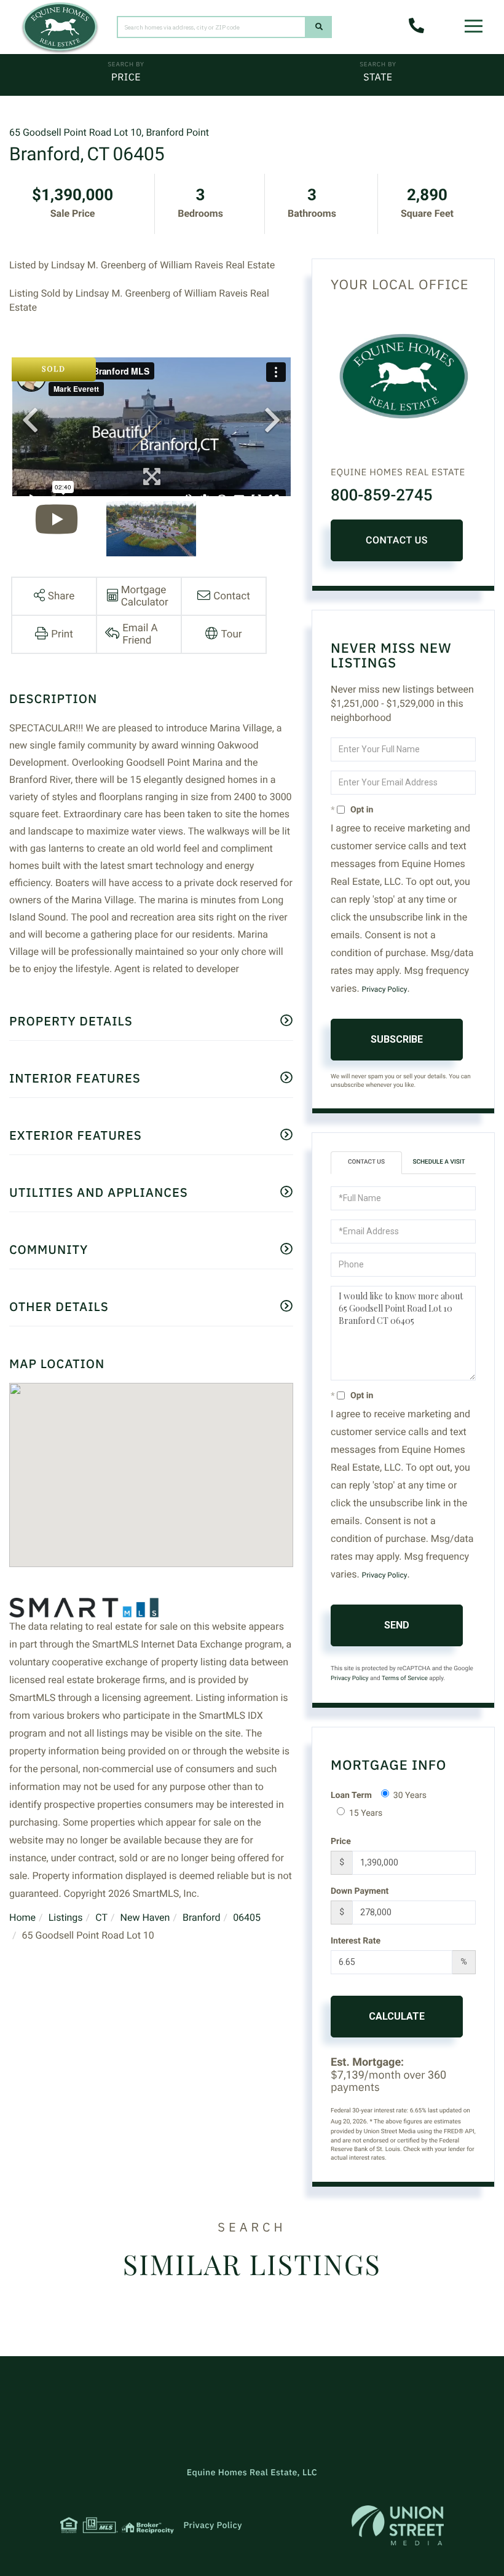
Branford (202, 1917)
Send (397, 1625)
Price (126, 77)
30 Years (410, 1796)
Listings (66, 1917)
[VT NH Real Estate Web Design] (398, 2525)
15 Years (366, 1813)
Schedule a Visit (439, 1162)
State (378, 77)
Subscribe (397, 1039)
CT (101, 1917)
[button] (319, 27)
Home (22, 1917)
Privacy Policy (385, 989)
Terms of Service (405, 1679)
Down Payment (360, 1891)
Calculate (397, 2016)
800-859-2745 (381, 496)
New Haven (145, 1917)
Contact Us (397, 540)
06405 (247, 1917)
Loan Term (351, 1796)
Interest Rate (356, 1941)
